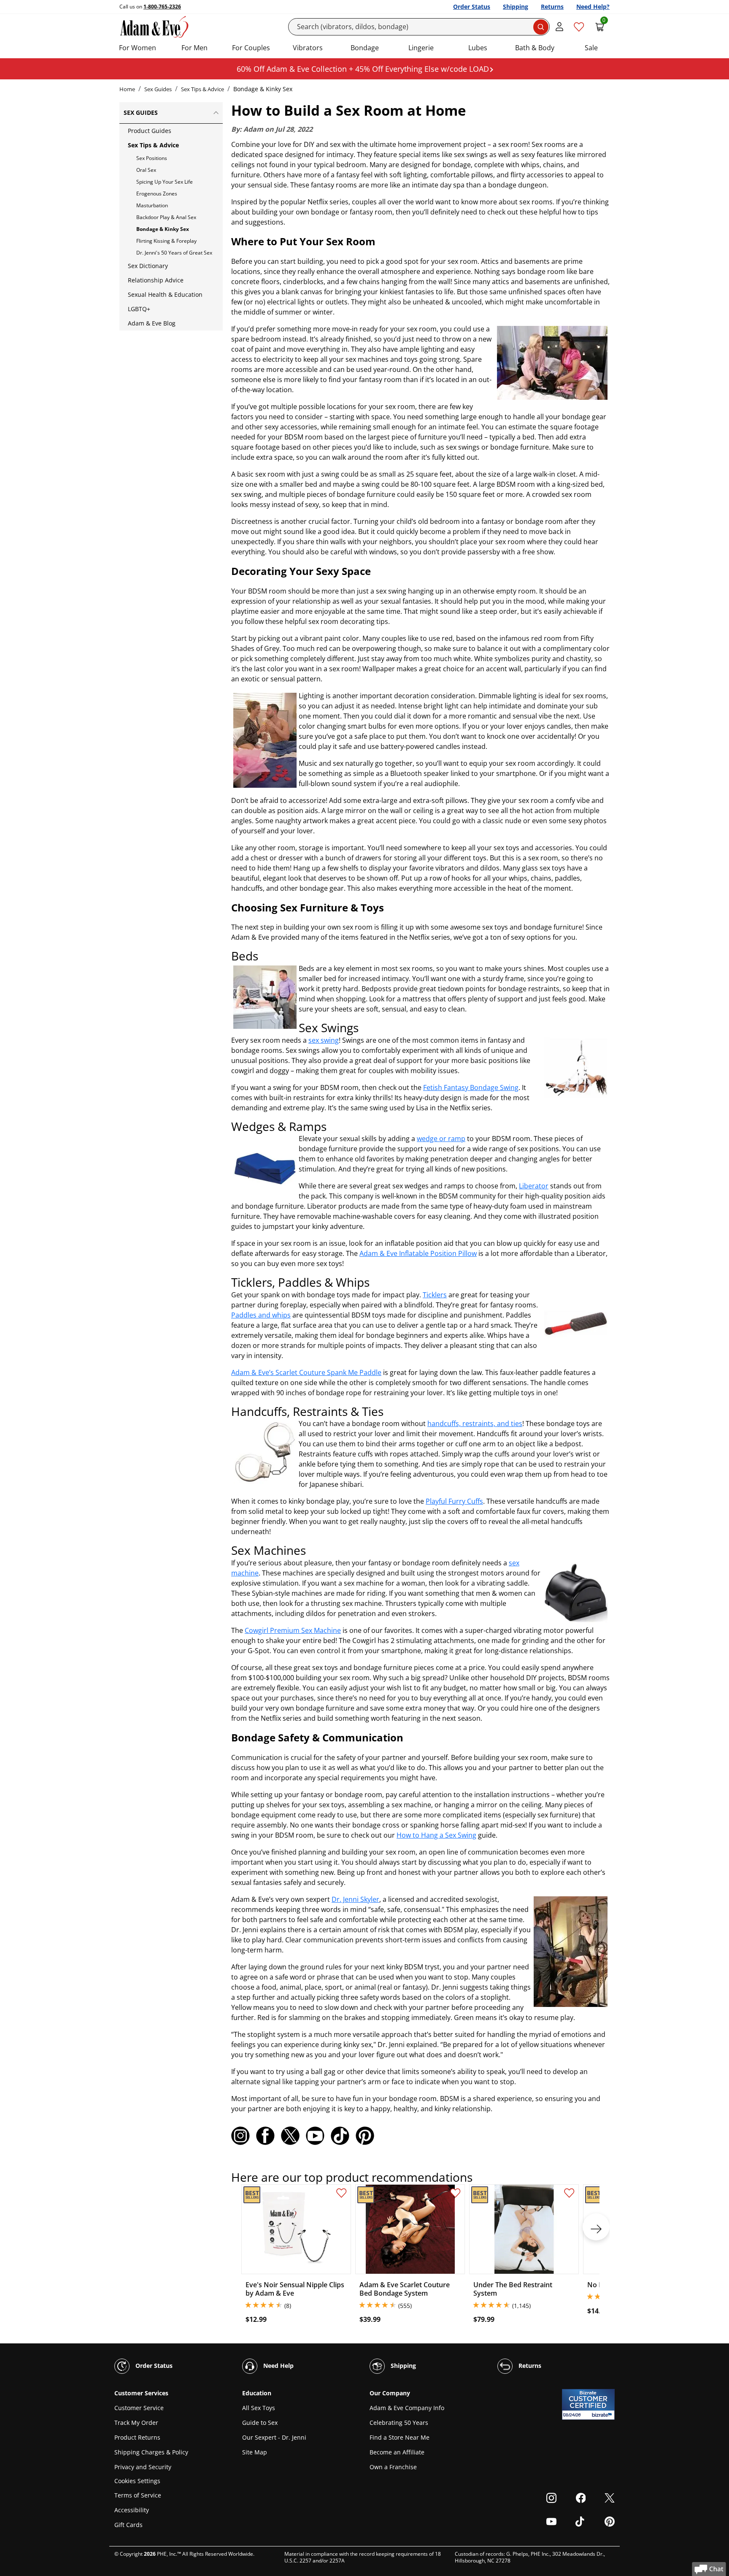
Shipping (516, 7)
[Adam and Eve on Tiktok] (340, 2136)
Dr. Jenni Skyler (355, 1899)
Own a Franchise (393, 2467)
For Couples (251, 48)
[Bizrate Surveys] (603, 2415)
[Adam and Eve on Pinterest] (365, 2136)
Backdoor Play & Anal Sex (166, 217)
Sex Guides (158, 89)
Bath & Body (535, 48)
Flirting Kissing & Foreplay (166, 241)
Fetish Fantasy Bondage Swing (471, 1087)
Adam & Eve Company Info (407, 2408)
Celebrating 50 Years (399, 2423)
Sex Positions (152, 158)
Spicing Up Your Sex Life (165, 182)
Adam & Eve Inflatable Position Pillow (418, 1253)
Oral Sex (146, 170)
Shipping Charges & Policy (151, 2452)
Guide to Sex (260, 2423)
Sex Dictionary (148, 266)
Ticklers (435, 1295)
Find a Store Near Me (400, 2437)
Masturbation (152, 205)
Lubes (478, 48)
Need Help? (593, 7)
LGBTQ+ (139, 309)
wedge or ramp (441, 1139)
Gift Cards (128, 2525)
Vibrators (308, 48)
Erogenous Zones (157, 194)
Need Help (278, 2366)
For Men (194, 48)
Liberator (534, 1186)
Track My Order (136, 2423)
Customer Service (139, 2408)
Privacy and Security (143, 2467)
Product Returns (137, 2437)
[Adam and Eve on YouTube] (315, 2136)
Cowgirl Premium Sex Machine (293, 1630)
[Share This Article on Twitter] (290, 2136)
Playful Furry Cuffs (454, 1501)
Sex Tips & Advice (202, 89)
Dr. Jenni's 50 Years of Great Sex (174, 253)
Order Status (472, 7)
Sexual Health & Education (165, 294)
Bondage (365, 48)
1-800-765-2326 (162, 7)
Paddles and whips (261, 1315)
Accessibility (132, 2510)
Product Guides (150, 131)
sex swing (324, 1040)
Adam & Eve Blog (152, 323)
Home (127, 89)
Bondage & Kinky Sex (163, 229)
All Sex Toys (259, 2408)
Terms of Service (138, 2495)
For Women (138, 48)
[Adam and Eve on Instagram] (240, 2136)
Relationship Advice (156, 280)
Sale (591, 48)
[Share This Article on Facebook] (265, 2136)
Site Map (255, 2452)
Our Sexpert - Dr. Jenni (274, 2437)
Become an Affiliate (397, 2452)
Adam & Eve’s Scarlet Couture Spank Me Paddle (306, 1372)
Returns (552, 7)
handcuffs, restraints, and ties (475, 1424)
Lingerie (421, 48)
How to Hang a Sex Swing (436, 1835)
